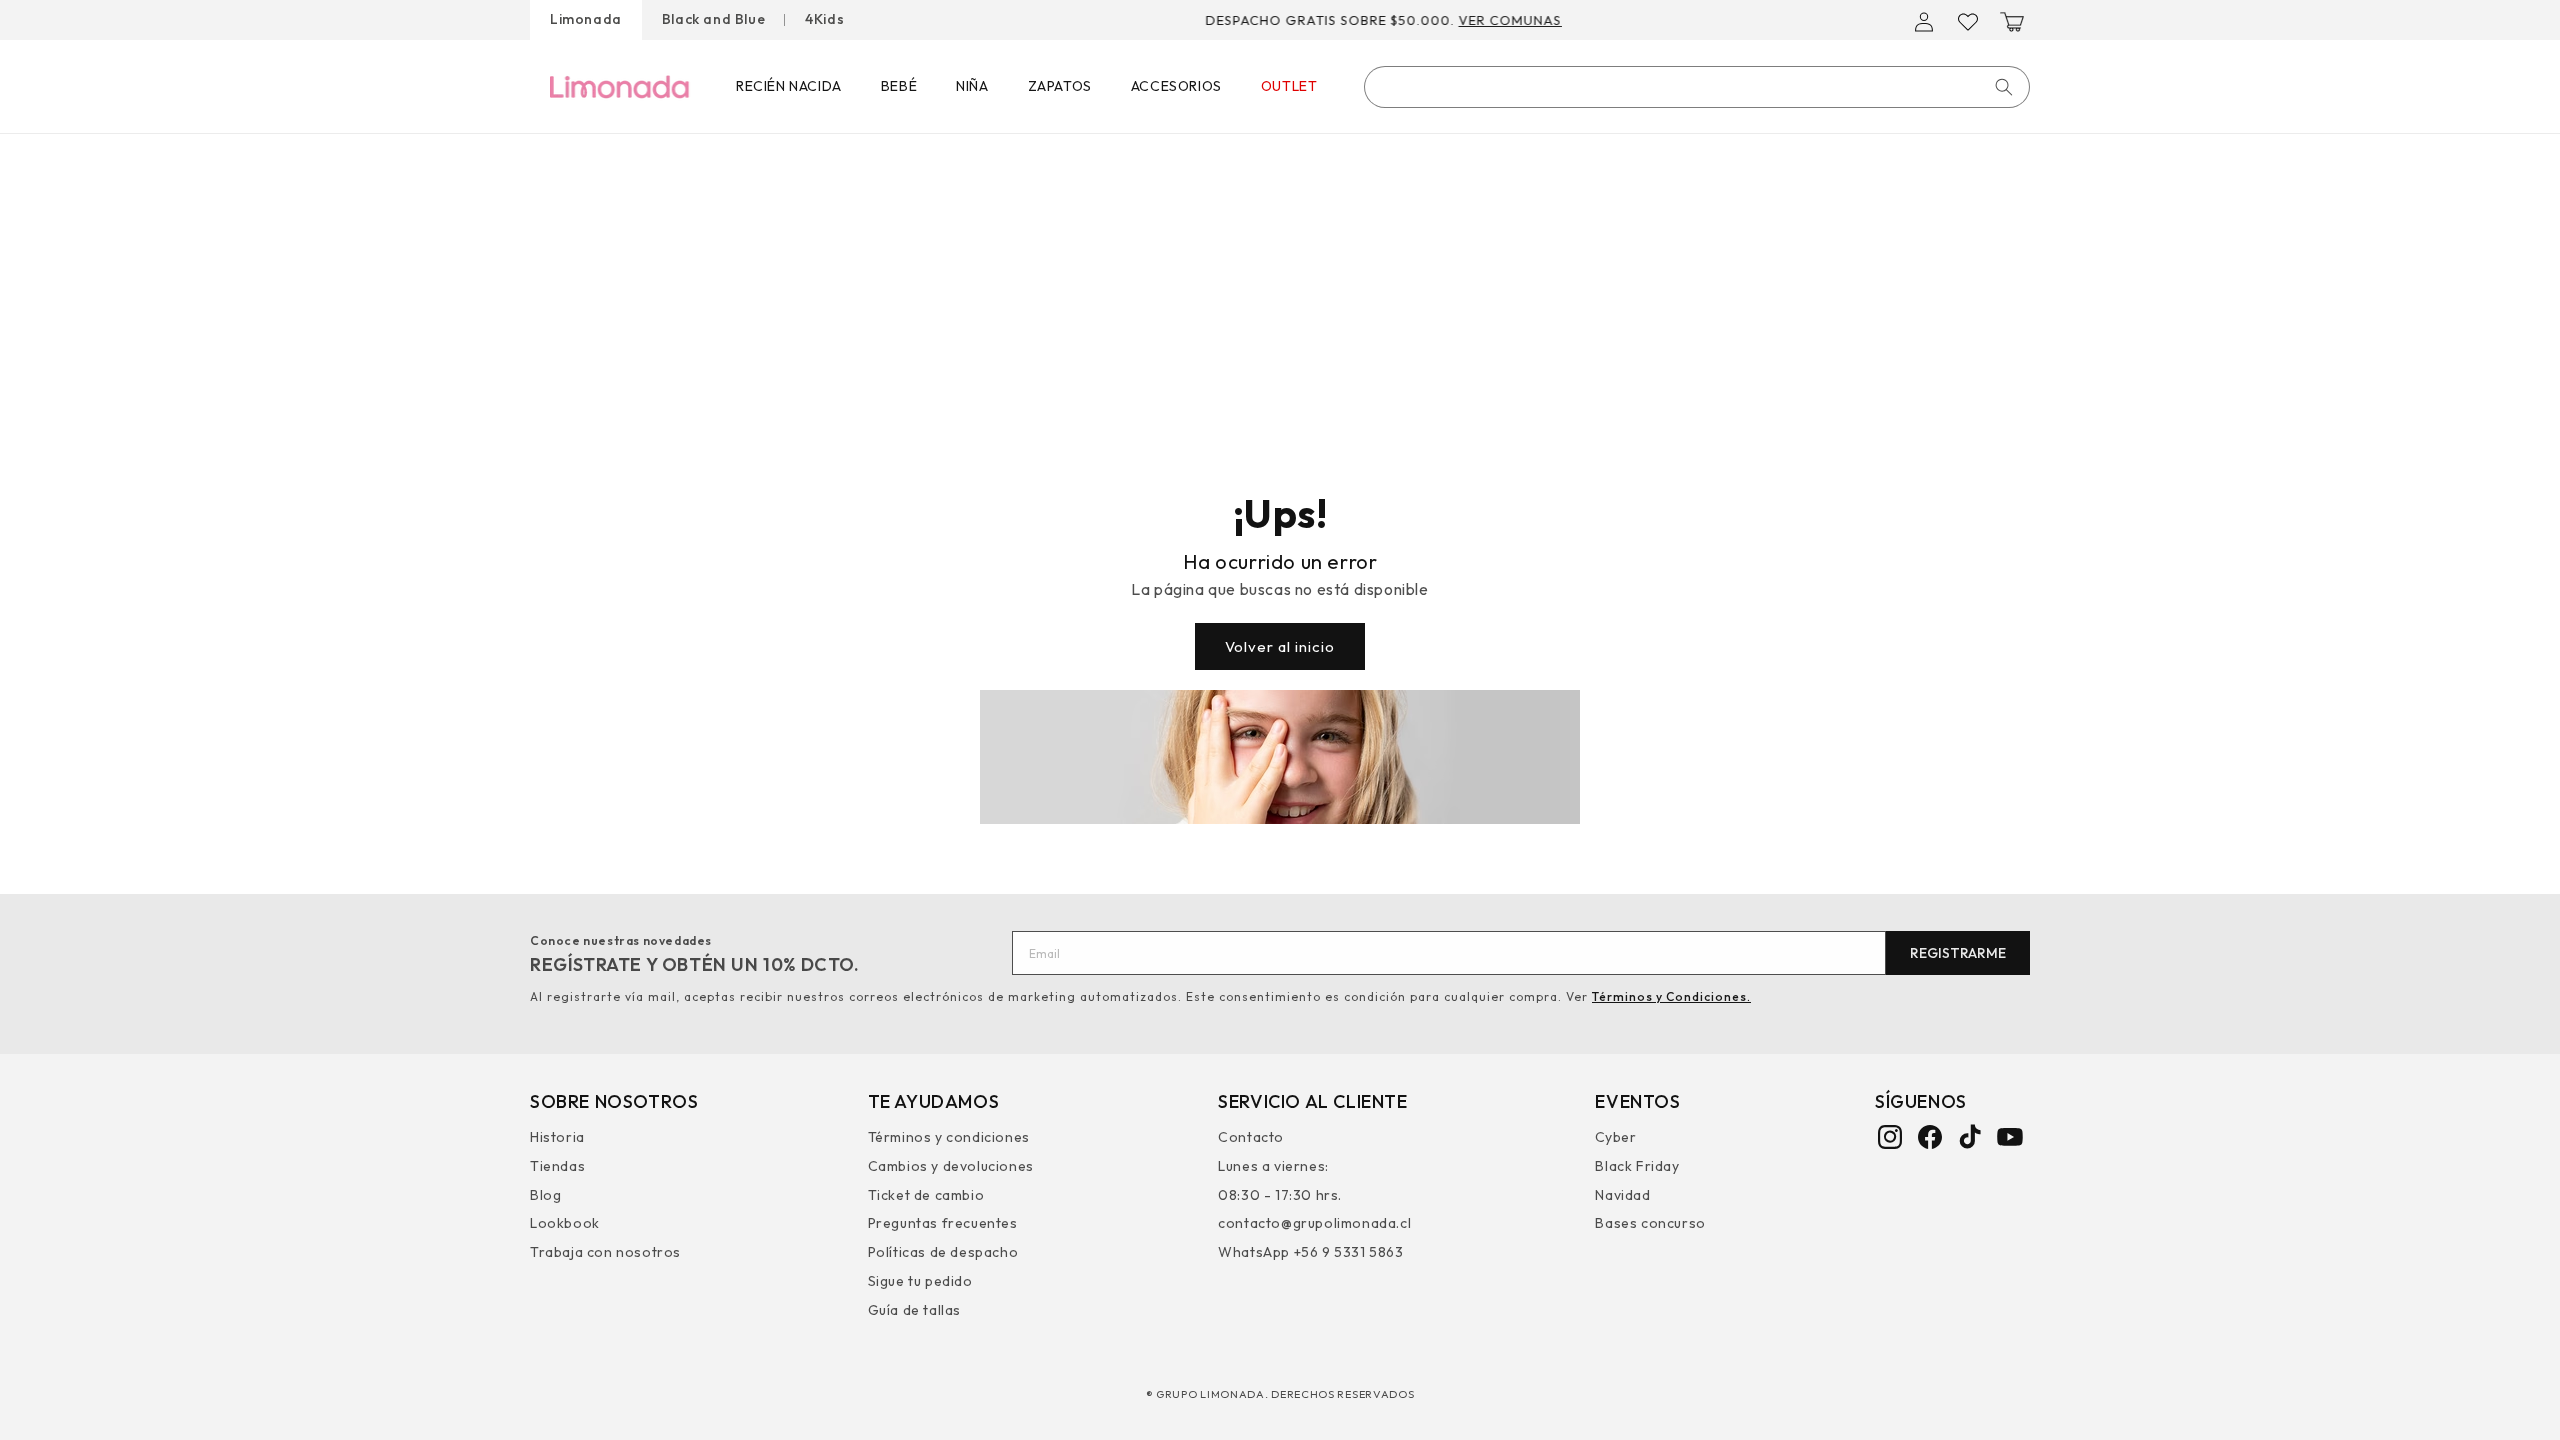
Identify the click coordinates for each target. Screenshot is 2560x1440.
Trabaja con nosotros (605, 1252)
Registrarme (1958, 953)
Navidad (1622, 1195)
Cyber (1615, 1139)
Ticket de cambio (926, 1195)
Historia (557, 1139)
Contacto (1251, 1139)
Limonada (586, 19)
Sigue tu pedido (920, 1281)
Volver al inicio (1280, 646)
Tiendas (557, 1166)
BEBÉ (899, 86)
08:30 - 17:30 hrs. (1280, 1195)
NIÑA (972, 86)
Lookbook (565, 1223)
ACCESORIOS (1176, 86)
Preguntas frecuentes (943, 1223)
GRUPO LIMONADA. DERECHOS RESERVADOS (1285, 1394)
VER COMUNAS (1545, 20)
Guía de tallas (914, 1310)
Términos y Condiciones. (1671, 996)
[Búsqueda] (2004, 87)
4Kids (824, 19)
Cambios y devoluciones (951, 1166)
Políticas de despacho (943, 1252)
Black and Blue (713, 19)
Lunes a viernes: (1273, 1166)
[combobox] (1697, 87)
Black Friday (1637, 1166)
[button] (2012, 22)
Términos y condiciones (949, 1139)
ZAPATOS (1060, 86)
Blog (545, 1195)
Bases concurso (1650, 1223)
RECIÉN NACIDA (789, 86)
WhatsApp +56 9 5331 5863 (1310, 1252)
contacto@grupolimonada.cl (1314, 1223)
